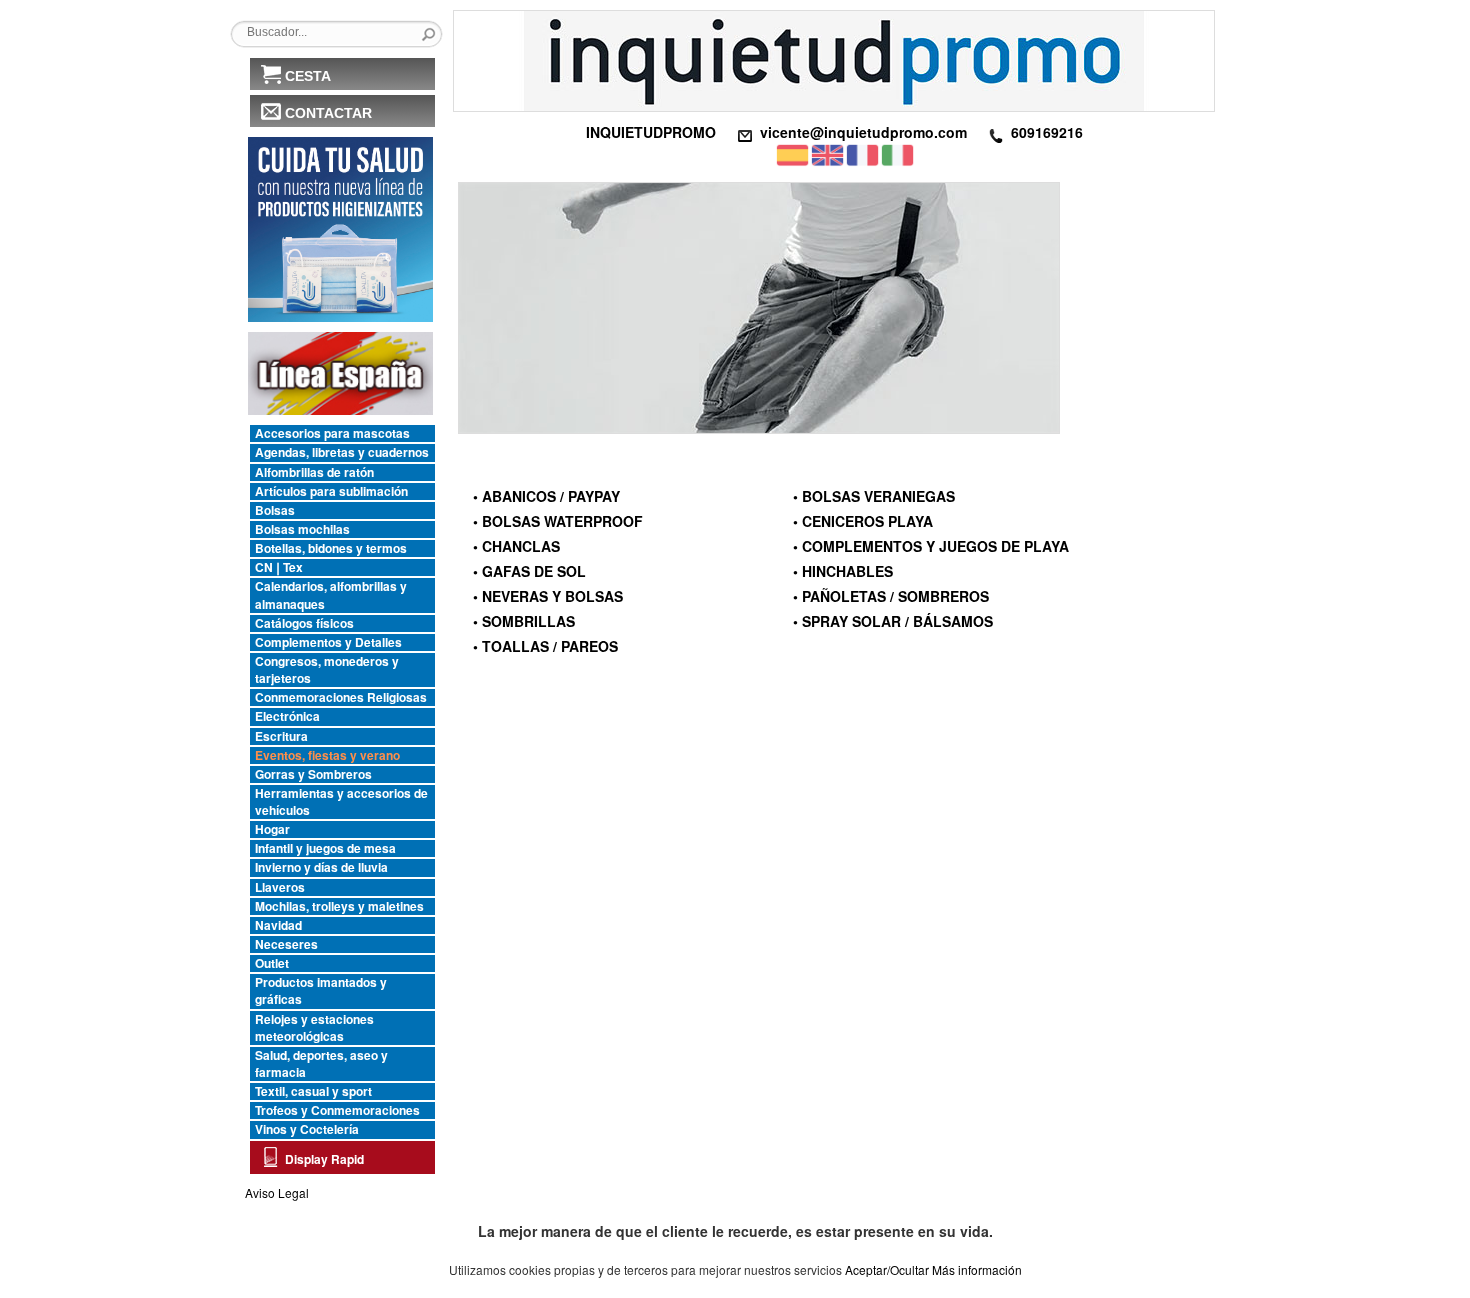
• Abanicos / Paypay (546, 496)
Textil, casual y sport (313, 1091)
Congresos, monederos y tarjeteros (327, 670)
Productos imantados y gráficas (321, 991)
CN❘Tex (279, 567)
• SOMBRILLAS (524, 621)
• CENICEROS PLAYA (863, 521)
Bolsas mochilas (302, 529)
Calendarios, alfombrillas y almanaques (331, 595)
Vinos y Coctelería (307, 1129)
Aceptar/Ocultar (887, 1269)
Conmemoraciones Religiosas (341, 697)
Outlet (272, 963)
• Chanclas (516, 546)
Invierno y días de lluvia (321, 867)
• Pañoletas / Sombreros (891, 596)
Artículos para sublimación (331, 491)
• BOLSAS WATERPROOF (558, 521)
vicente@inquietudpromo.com (863, 132)
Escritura (281, 736)
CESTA (308, 76)
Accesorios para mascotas (332, 433)
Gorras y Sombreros (313, 774)
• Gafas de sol (529, 571)
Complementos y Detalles (328, 642)
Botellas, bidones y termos (331, 548)
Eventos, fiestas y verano (327, 755)
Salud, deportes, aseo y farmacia (321, 1064)
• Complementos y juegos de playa (931, 546)
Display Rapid (324, 1159)
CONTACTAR (328, 113)
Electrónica (287, 716)
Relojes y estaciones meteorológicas (314, 1028)
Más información (977, 1269)
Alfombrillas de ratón (314, 472)
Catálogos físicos (304, 623)
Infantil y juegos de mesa (325, 848)
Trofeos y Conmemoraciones (337, 1110)
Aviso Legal (277, 1192)
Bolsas (275, 510)
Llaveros (280, 887)
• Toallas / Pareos (545, 646)
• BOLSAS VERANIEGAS (874, 496)
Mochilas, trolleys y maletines (339, 906)
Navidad (278, 925)
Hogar (272, 829)
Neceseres (286, 944)
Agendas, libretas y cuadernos (342, 452)
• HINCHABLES (843, 571)
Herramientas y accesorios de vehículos (341, 802)
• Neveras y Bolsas (548, 596)
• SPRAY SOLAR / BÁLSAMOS (893, 621)
